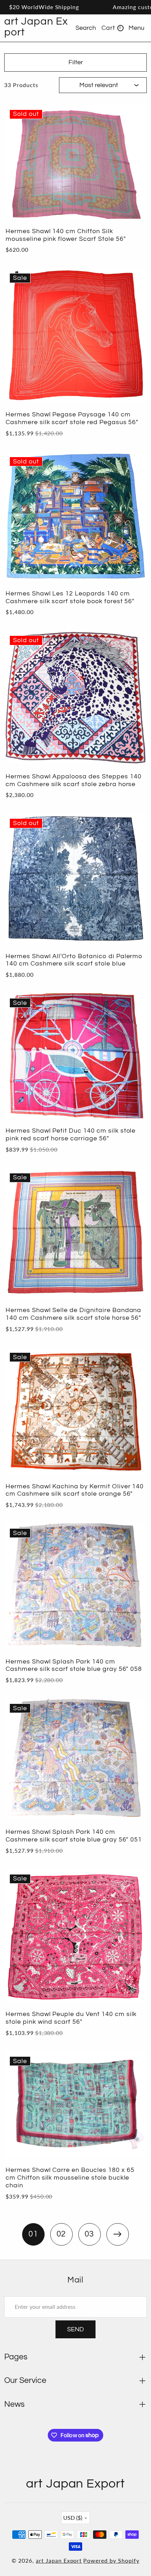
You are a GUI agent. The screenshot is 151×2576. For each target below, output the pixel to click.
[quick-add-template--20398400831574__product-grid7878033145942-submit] (132, 1538)
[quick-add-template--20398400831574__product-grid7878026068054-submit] (132, 2066)
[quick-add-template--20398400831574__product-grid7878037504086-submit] (132, 828)
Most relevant (99, 85)
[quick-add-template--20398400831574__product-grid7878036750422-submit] (132, 1008)
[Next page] (118, 2234)
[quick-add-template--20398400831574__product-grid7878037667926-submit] (132, 467)
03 (90, 2234)
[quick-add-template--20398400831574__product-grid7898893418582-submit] (132, 283)
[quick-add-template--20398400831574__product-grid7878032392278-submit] (132, 1714)
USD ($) (73, 2518)
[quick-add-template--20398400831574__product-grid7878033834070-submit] (132, 1362)
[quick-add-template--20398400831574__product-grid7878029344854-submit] (132, 1884)
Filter (76, 62)
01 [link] (33, 2234)
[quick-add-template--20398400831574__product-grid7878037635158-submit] (132, 645)
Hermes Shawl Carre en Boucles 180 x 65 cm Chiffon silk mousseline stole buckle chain (70, 2178)
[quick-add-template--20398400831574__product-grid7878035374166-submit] (132, 1183)
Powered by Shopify (111, 2560)
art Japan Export (59, 2560)
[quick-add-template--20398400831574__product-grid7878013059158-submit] (132, 120)
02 (61, 2234)
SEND (75, 2329)
